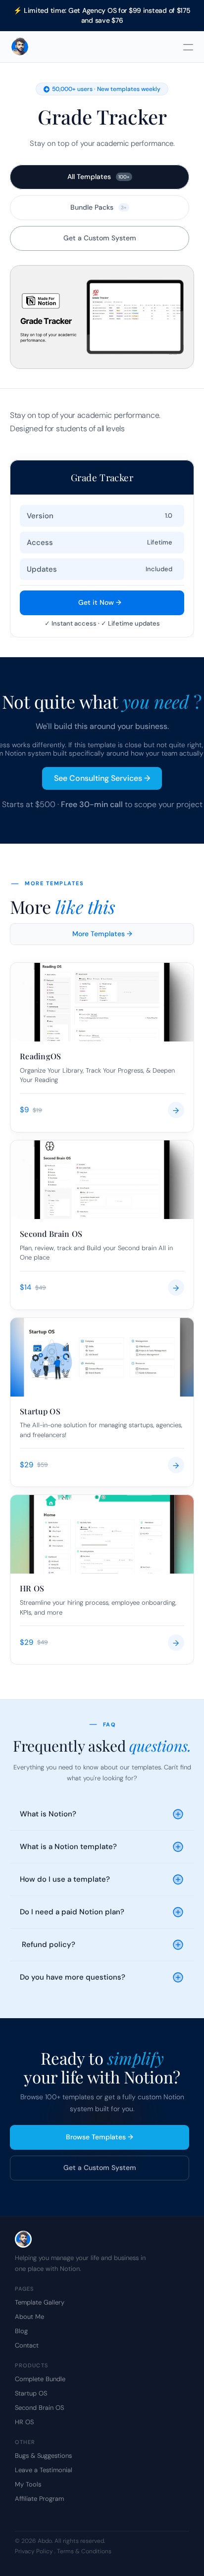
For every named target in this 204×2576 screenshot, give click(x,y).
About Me (29, 2317)
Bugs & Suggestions (43, 2456)
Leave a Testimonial (44, 2470)
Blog (21, 2331)
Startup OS (31, 2393)
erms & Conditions (86, 2551)
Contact (27, 2345)
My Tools (28, 2484)
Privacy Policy (34, 2551)
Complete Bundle (40, 2379)
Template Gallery (40, 2302)
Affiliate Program (39, 2499)
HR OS (24, 2422)
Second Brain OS (39, 2408)
